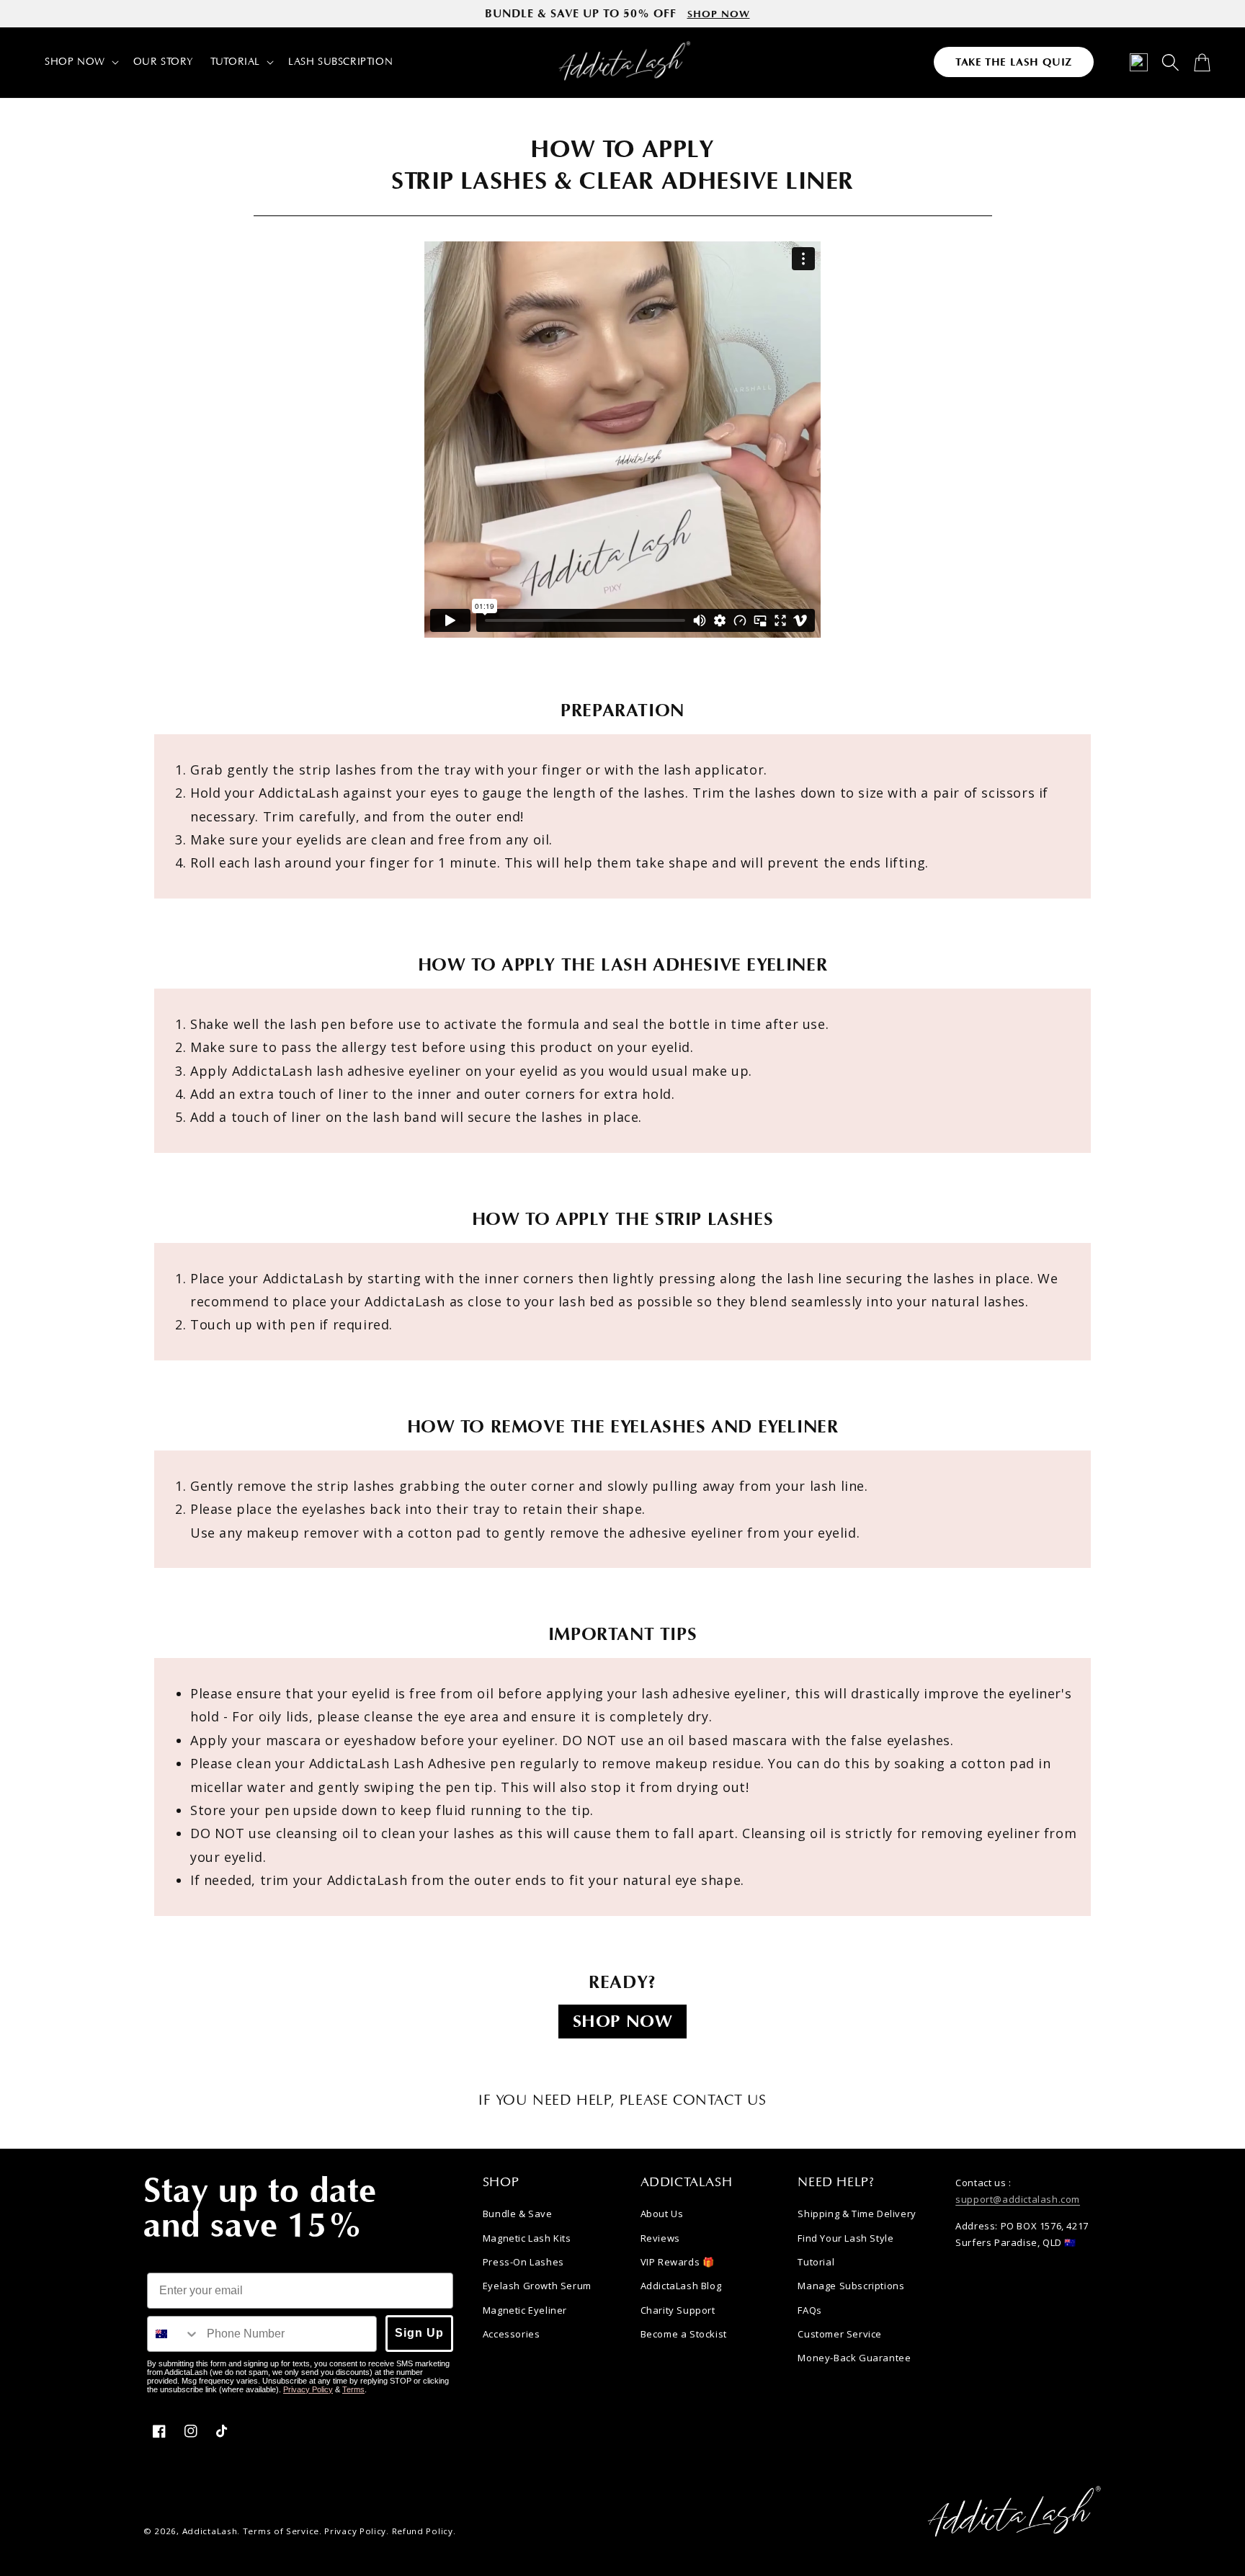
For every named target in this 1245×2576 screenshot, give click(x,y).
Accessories (512, 2334)
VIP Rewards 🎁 (678, 2262)
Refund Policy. (424, 2531)
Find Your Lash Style (845, 2238)
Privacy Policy (308, 2389)
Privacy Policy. (357, 2531)
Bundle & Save (518, 2214)
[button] (80, 62)
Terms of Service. (282, 2531)
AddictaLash (210, 2531)
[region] (622, 14)
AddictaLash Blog (681, 2286)
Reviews (660, 2238)
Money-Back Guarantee (854, 2358)
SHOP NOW (719, 14)
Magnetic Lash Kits (527, 2238)
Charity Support (678, 2310)
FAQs (809, 2310)
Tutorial (816, 2262)
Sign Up (419, 2333)
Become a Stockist (684, 2334)
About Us (662, 2214)
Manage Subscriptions (851, 2286)
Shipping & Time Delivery (857, 2214)
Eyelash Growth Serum (537, 2286)
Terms (353, 2389)
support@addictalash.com (1018, 2199)
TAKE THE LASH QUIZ (1014, 62)
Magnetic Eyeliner (525, 2310)
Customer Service (840, 2334)
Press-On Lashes (523, 2262)
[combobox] (174, 2334)
